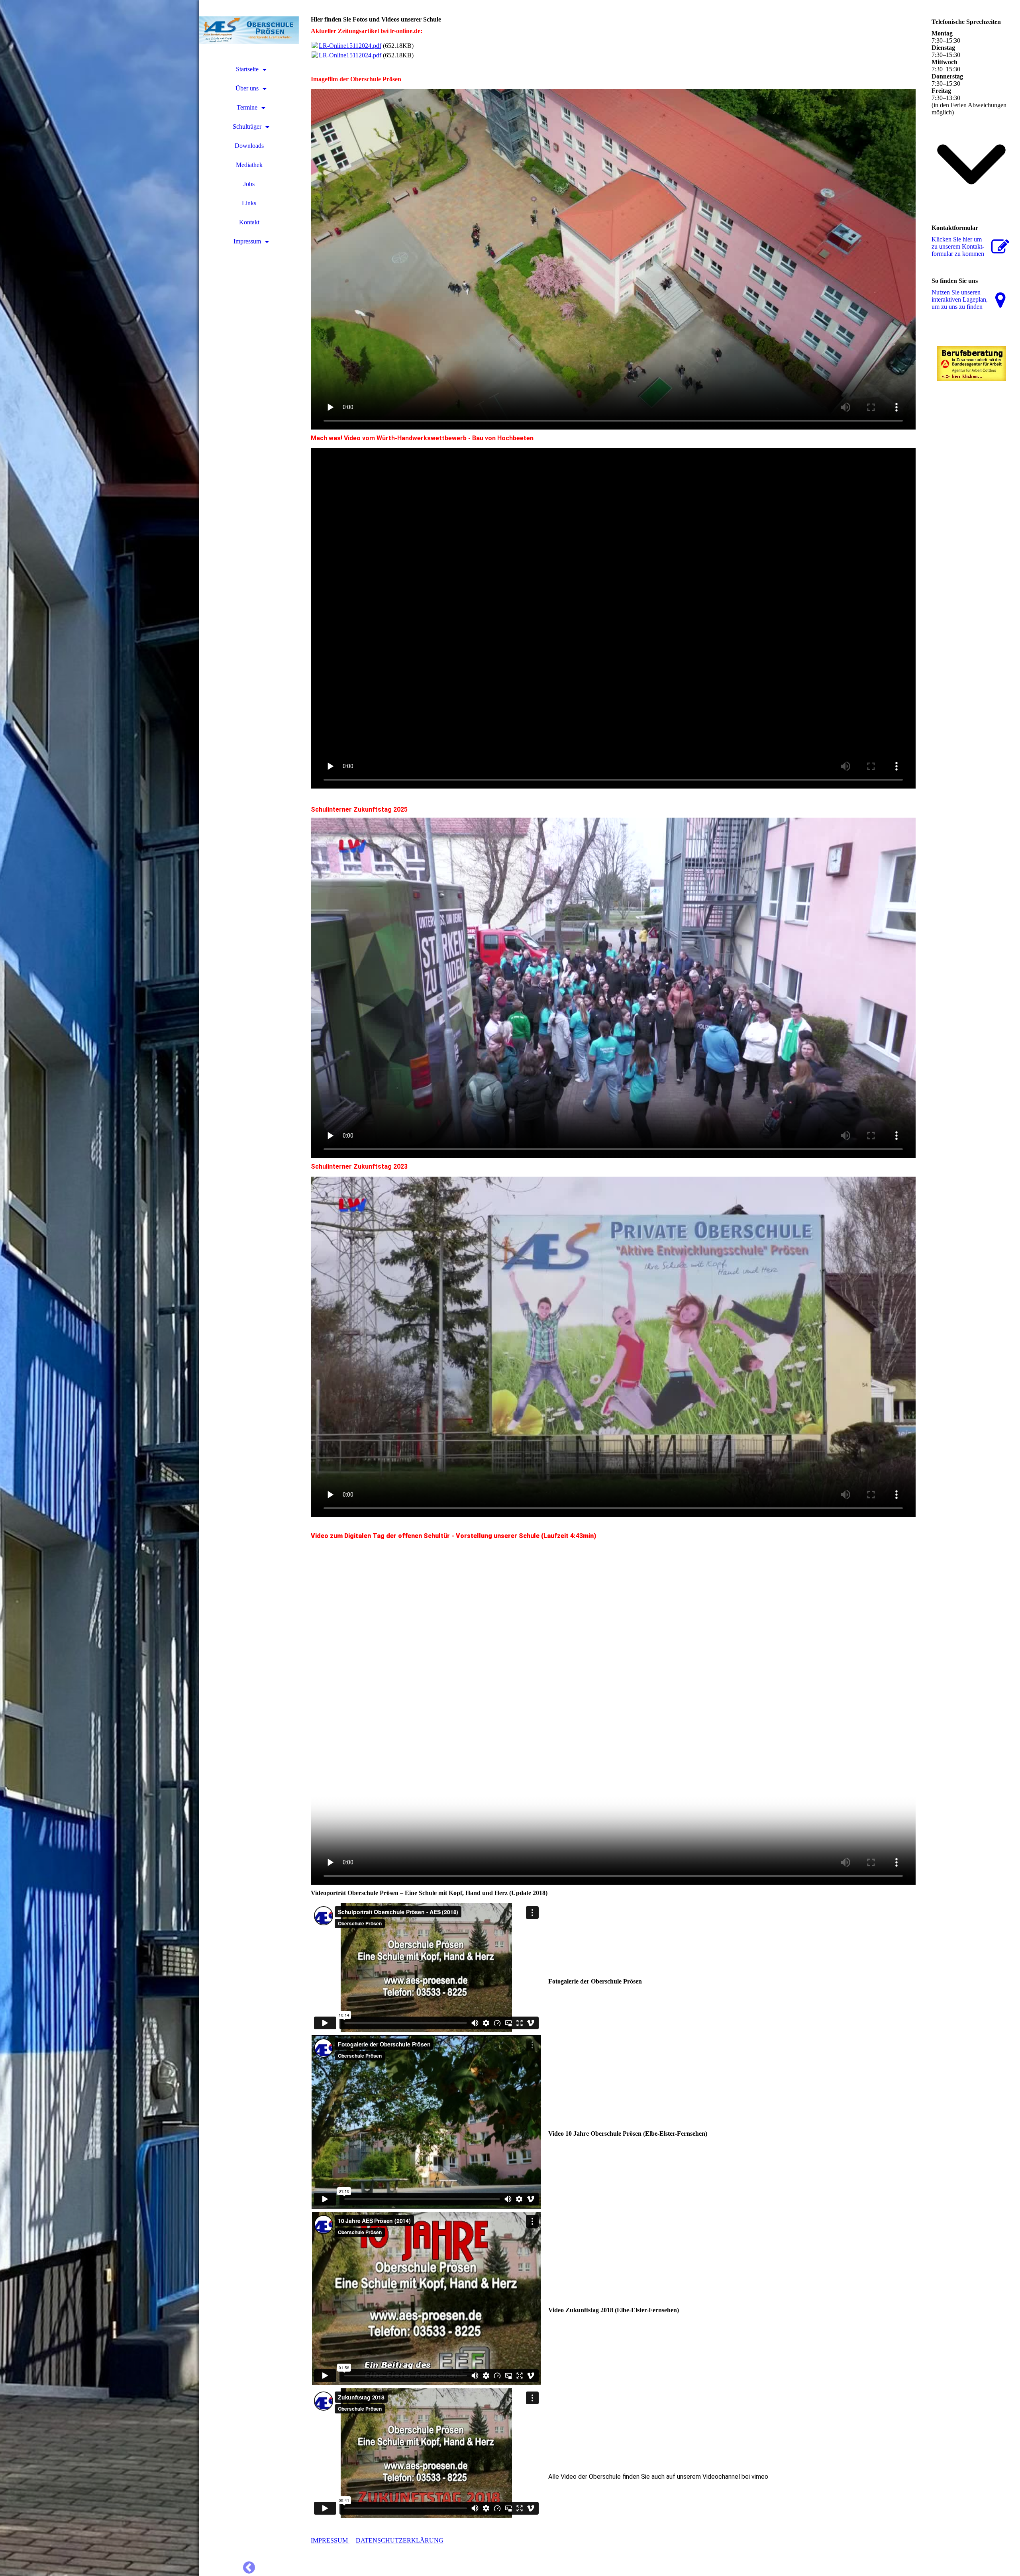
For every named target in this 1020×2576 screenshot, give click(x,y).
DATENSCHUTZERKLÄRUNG (400, 2540)
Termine (247, 107)
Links (249, 203)
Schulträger (247, 127)
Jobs (249, 184)
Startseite (247, 69)
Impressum (247, 241)
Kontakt (249, 222)
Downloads (249, 146)
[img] (100, 1288)
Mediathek (249, 165)
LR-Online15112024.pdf (350, 46)
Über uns (247, 88)
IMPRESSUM (330, 2540)
